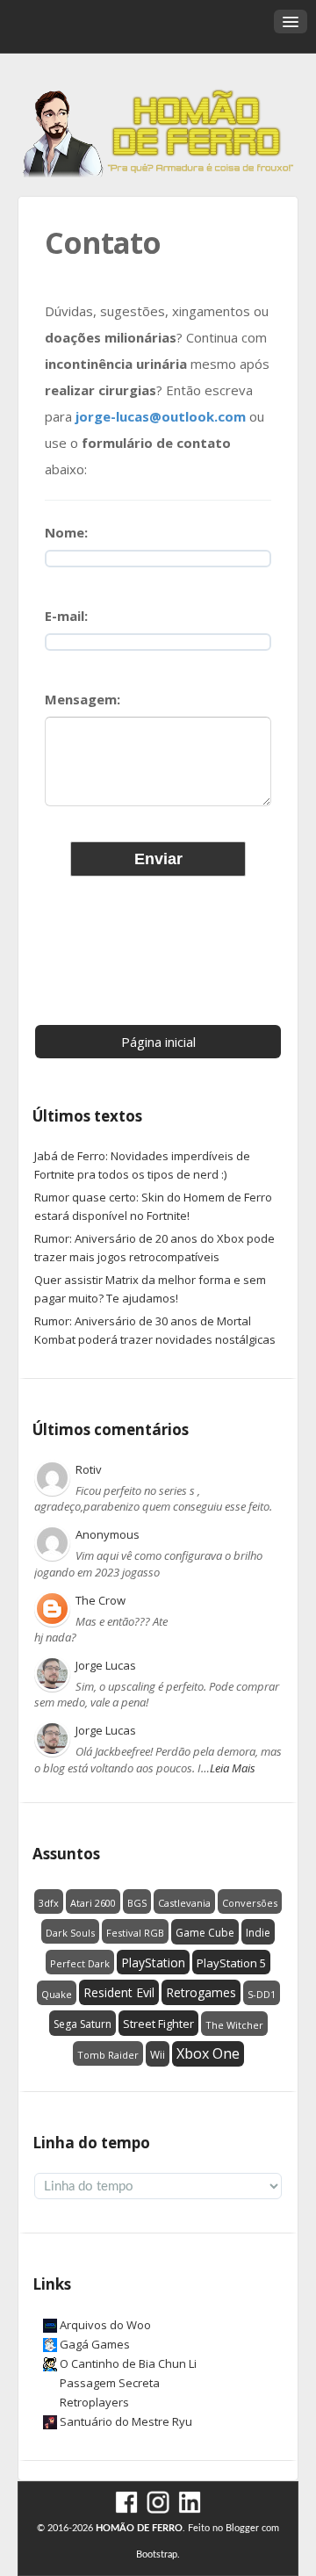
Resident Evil (119, 1992)
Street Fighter (158, 2024)
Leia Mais (233, 1768)
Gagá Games (95, 2344)
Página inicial (158, 1042)
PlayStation (153, 1963)
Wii (158, 2055)
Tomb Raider (108, 2055)
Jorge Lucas (106, 1665)
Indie (258, 1933)
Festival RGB (135, 1933)
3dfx (49, 1903)
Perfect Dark (80, 1963)
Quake (57, 1994)
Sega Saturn (83, 2024)
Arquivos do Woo (105, 2325)
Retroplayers (94, 2402)
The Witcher (234, 2025)
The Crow (101, 1600)
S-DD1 (262, 1994)
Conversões (250, 1903)
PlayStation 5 (231, 1963)
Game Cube (205, 1933)
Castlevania (184, 1903)
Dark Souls (70, 1933)
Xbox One (208, 2053)
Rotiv (89, 1469)
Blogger (242, 2528)
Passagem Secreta (110, 2383)
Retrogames (201, 1992)
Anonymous (108, 1534)
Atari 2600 (93, 1903)
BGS (137, 1903)
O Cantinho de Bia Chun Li (128, 2363)
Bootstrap (157, 2554)
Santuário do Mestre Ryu (126, 2421)
